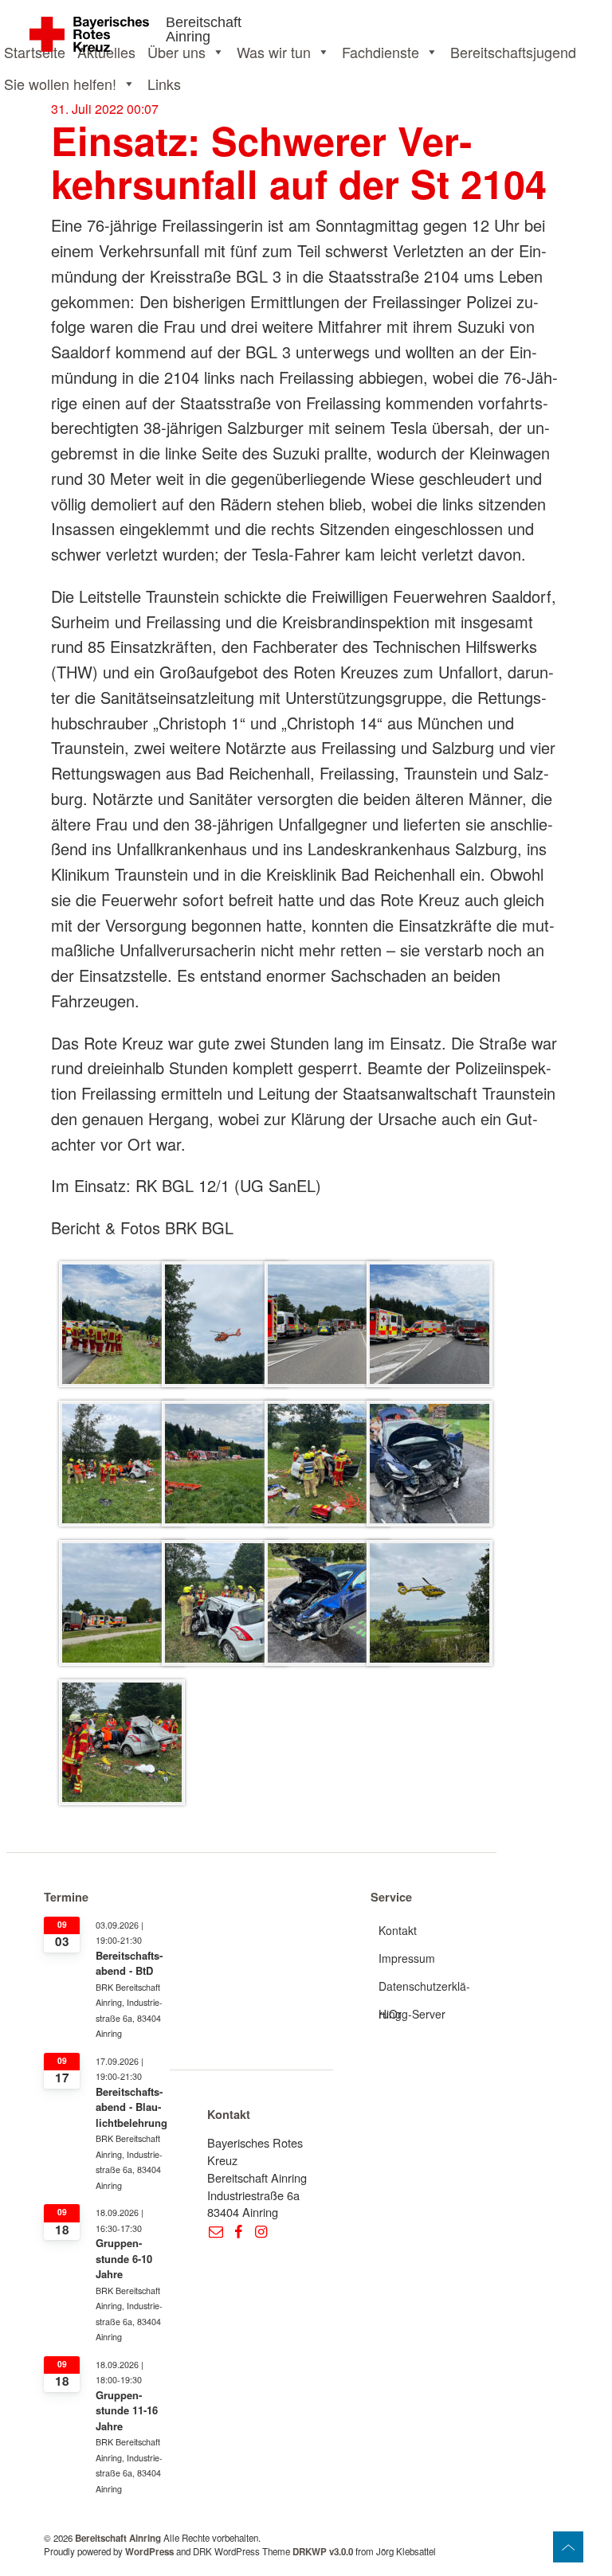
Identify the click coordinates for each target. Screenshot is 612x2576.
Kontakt (398, 1930)
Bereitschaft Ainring (204, 29)
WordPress (149, 2552)
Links (164, 84)
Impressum (407, 1958)
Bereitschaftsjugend (513, 52)
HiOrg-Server (412, 2014)
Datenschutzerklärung (424, 1989)
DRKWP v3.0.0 (323, 2552)
